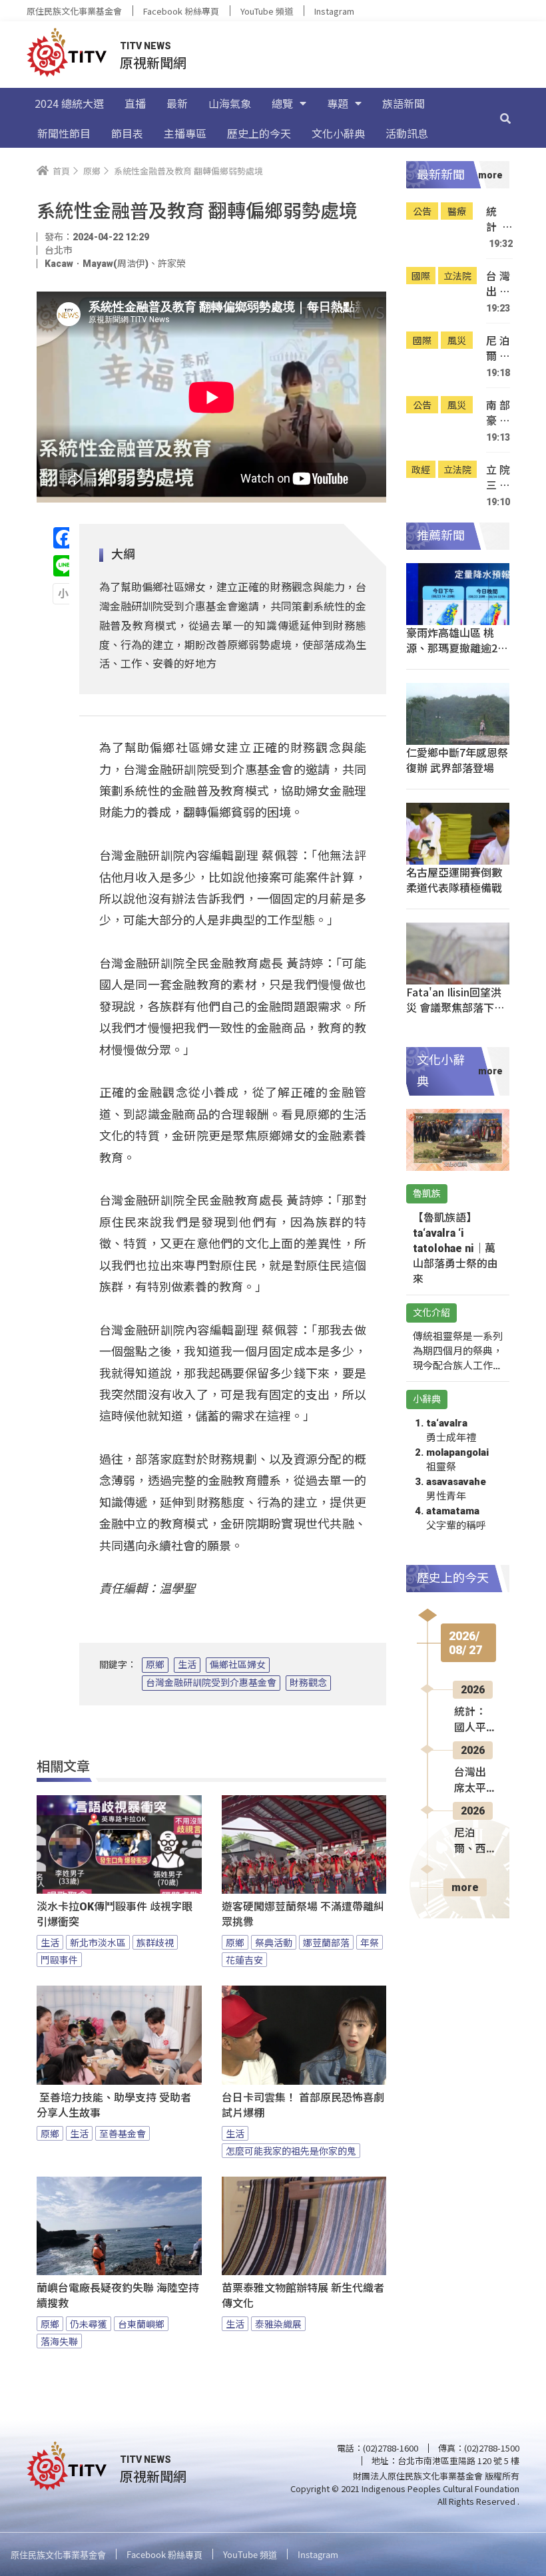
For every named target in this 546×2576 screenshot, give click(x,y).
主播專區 (185, 133)
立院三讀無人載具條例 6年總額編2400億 (498, 478)
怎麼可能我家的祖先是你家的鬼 (291, 2151)
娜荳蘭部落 (326, 1942)
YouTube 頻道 (267, 11)
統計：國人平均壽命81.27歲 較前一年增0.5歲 (499, 219)
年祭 (370, 1942)
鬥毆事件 (59, 1960)
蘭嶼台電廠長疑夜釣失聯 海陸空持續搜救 (118, 2296)
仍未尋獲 (89, 2324)
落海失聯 (59, 2341)
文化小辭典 (338, 133)
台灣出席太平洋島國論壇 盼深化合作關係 (498, 284)
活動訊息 (407, 133)
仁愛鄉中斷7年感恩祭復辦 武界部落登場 (457, 760)
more (465, 1887)
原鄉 (155, 1665)
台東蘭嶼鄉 (141, 2324)
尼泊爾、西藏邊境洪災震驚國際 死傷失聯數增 (498, 348)
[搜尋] (505, 118)
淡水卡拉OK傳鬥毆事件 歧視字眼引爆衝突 (115, 1914)
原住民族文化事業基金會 (74, 11)
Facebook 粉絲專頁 (181, 11)
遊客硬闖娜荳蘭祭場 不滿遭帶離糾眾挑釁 (303, 1914)
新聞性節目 (64, 133)
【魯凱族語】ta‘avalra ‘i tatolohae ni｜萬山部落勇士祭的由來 (455, 1248)
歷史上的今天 (259, 133)
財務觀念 (308, 1683)
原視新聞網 (153, 62)
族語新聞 (404, 103)
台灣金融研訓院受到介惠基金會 (211, 1683)
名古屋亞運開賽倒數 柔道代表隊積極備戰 (454, 880)
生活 (187, 1665)
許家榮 (172, 264)
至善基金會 (123, 2133)
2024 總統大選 (69, 103)
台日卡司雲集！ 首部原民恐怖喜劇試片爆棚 (303, 2105)
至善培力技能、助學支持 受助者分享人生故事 (114, 2105)
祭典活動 (274, 1942)
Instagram (334, 11)
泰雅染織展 (278, 2324)
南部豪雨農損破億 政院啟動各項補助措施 (498, 413)
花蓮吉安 (244, 1960)
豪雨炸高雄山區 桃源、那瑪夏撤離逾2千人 (457, 648)
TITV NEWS (145, 46)
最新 (177, 103)
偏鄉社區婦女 (238, 1665)
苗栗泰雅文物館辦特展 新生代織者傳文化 (303, 2296)
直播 (135, 103)
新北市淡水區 (98, 1942)
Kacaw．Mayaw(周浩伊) (97, 264)
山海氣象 (230, 103)
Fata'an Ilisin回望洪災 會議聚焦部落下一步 (455, 1007)
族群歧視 (155, 1942)
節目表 (127, 133)
